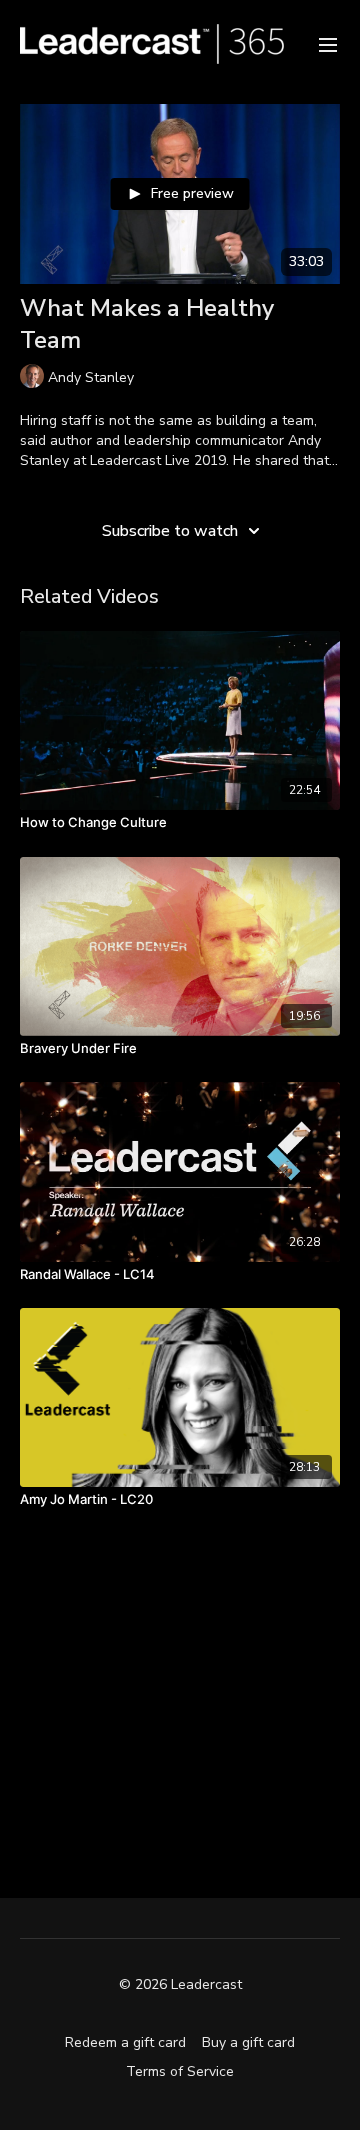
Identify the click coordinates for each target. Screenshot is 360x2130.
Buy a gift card (248, 2042)
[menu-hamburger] (328, 43)
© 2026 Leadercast (180, 1985)
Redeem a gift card (125, 2042)
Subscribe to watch (170, 531)
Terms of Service (180, 2071)
